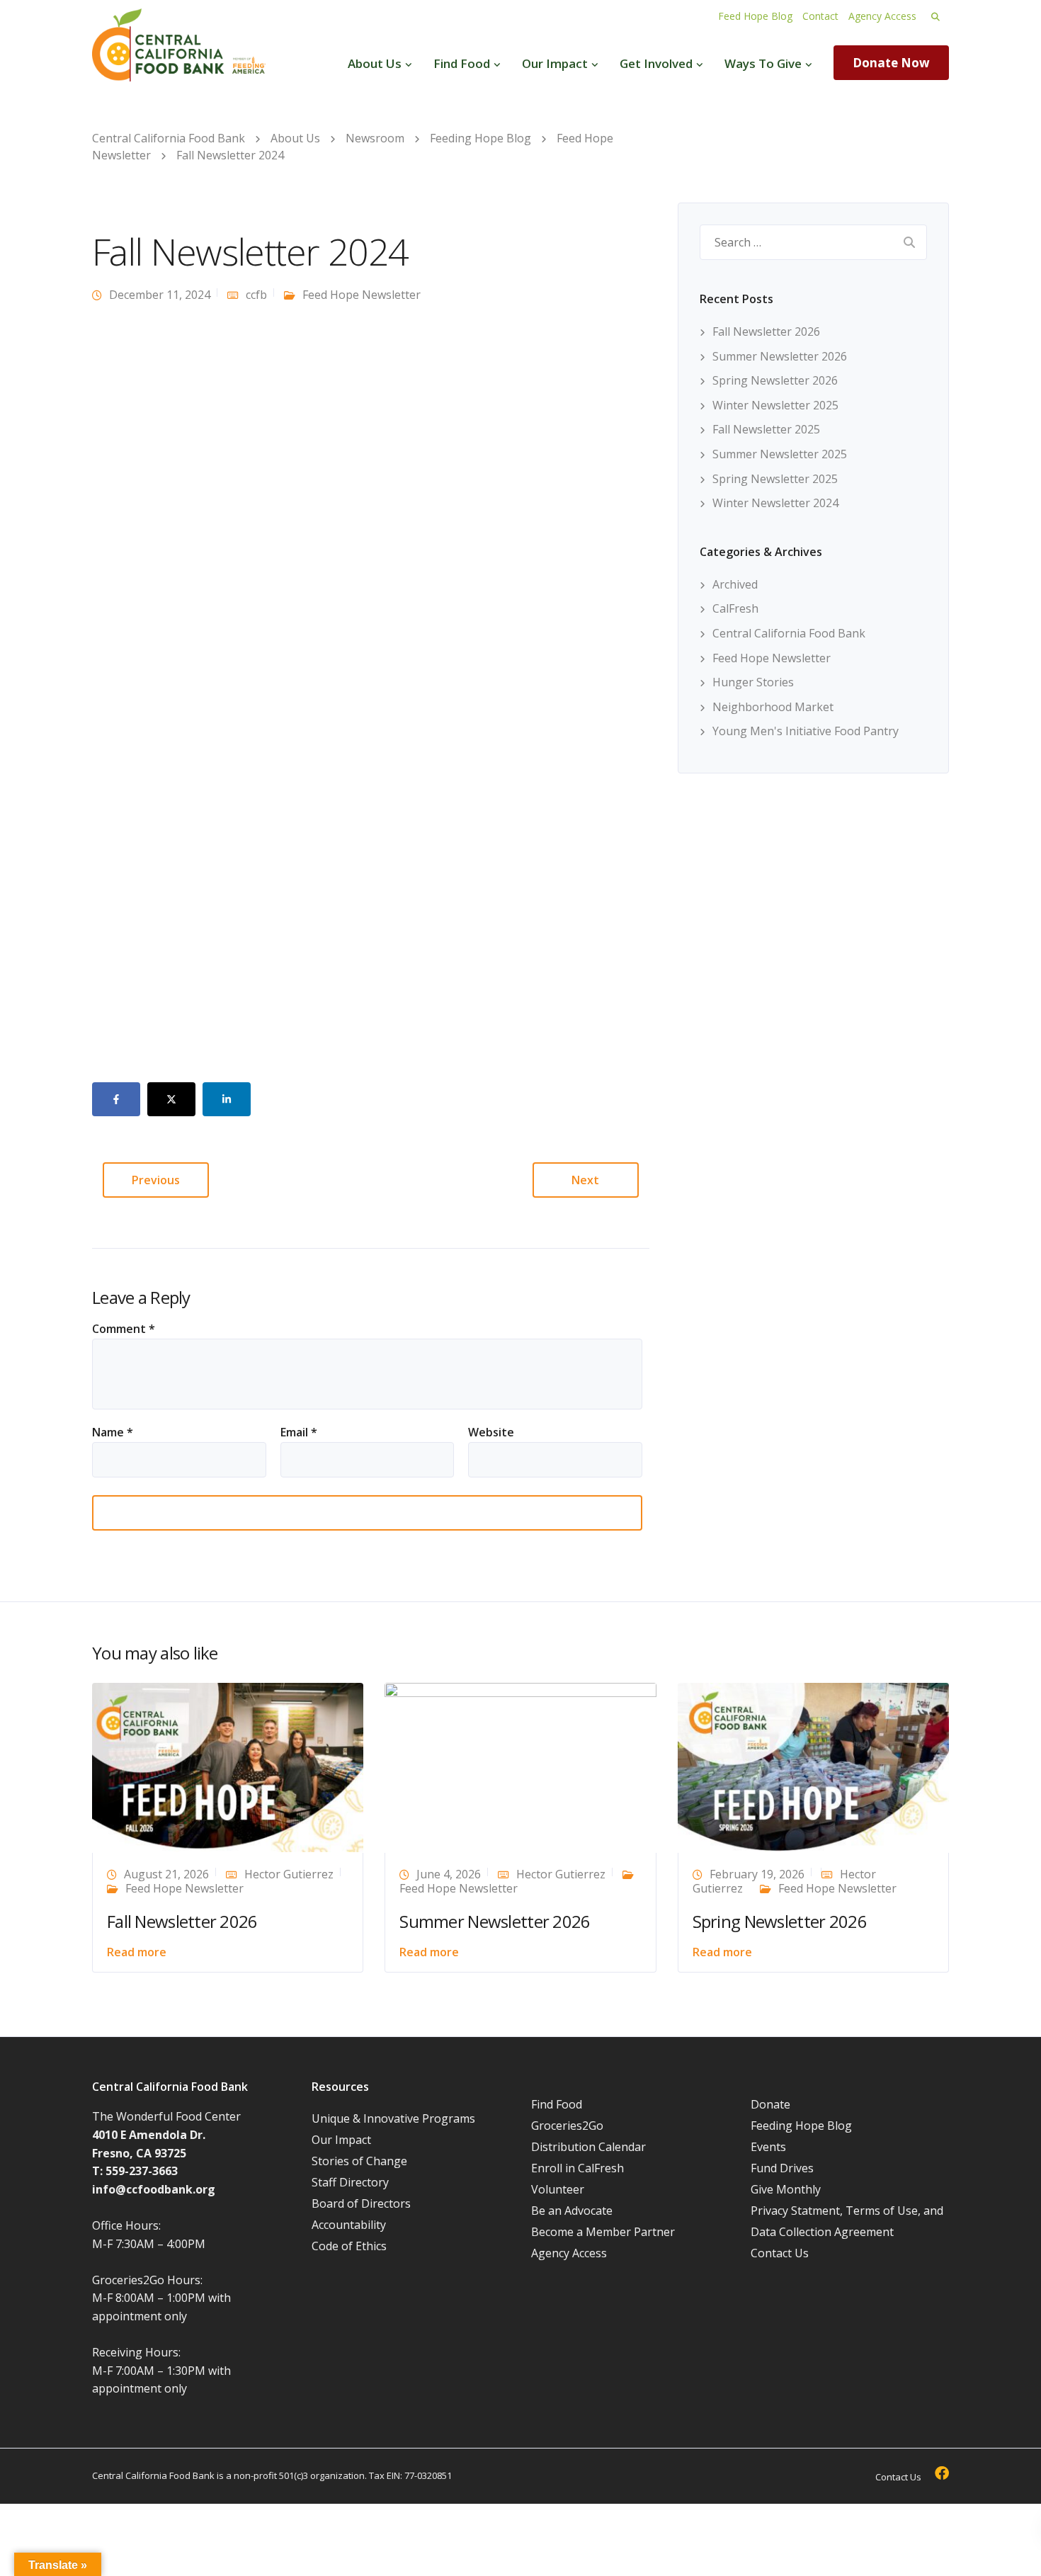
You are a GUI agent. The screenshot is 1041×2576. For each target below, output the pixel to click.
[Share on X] (171, 1099)
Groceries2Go (567, 2126)
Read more (137, 1952)
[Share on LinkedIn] (227, 1099)
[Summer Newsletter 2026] (520, 1766)
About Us (375, 63)
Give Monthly (786, 2189)
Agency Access (882, 16)
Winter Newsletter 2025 (775, 405)
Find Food (462, 63)
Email (299, 1432)
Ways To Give (763, 63)
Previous (156, 1180)
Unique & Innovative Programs (393, 2118)
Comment (124, 1329)
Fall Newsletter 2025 (766, 429)
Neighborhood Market (773, 707)
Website (491, 1432)
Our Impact (555, 63)
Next (585, 1180)
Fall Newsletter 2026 (766, 331)
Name (113, 1432)
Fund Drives (782, 2168)
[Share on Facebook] (116, 1099)
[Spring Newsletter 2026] (813, 1766)
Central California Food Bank (789, 633)
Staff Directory (350, 2182)
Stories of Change (359, 2161)
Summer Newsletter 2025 (780, 454)
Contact (820, 16)
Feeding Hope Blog (801, 2126)
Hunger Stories (753, 682)
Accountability (349, 2225)
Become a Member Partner (603, 2232)
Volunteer (558, 2189)
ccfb (256, 295)
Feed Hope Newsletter (362, 295)
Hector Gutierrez (289, 1874)
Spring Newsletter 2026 (775, 380)
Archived (735, 584)
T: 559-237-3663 (135, 2171)
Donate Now (891, 63)
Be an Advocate (572, 2211)
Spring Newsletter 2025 (775, 479)
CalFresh (735, 608)
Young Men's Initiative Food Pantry (806, 731)
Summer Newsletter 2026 (780, 356)
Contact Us (780, 2253)
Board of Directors (361, 2203)
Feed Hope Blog (755, 16)
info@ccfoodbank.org (154, 2189)
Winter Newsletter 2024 (775, 503)
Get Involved (656, 63)
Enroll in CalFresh (578, 2168)
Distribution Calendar (588, 2147)
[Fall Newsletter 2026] (228, 1766)
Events (768, 2147)
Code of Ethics (349, 2246)
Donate (770, 2104)
